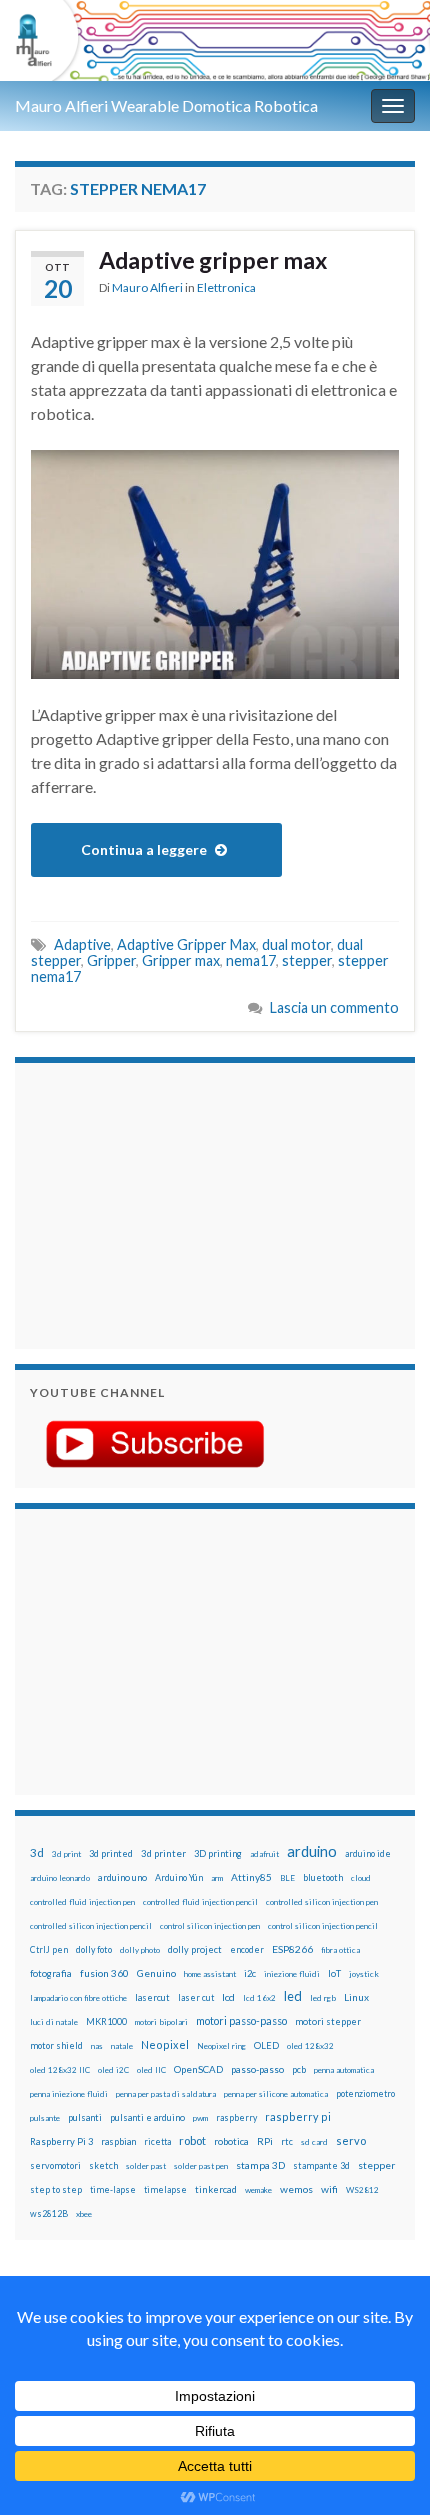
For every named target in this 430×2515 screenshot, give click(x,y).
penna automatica (344, 2070)
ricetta (157, 2142)
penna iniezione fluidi (69, 2094)
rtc (287, 2141)
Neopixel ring (221, 2046)
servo (351, 2140)
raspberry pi (298, 2116)
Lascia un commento (334, 1007)
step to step (56, 2189)
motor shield (56, 2045)
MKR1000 (106, 2021)
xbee (84, 2214)
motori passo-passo (241, 2020)
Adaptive (82, 944)
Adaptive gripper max (213, 260)
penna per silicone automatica (276, 2094)
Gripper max (181, 960)
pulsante (45, 2118)
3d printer (163, 1853)
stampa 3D (260, 2165)
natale (122, 2046)
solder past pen (201, 2166)
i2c (250, 1973)
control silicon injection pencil (323, 1926)
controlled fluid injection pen (82, 1902)
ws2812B (49, 2213)
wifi (329, 2189)
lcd (228, 1997)
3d (37, 1852)
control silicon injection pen (210, 1926)
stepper (307, 960)
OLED (266, 2045)
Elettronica (226, 287)
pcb (299, 2069)
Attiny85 (251, 1877)
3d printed (111, 1853)
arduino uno (122, 1877)
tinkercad (216, 2189)
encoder (247, 1949)
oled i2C (113, 2070)
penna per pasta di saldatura (166, 2094)
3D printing (218, 1853)
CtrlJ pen (49, 1950)
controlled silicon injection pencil (91, 1926)
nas (97, 2046)
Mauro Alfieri (147, 287)
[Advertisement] (155, 1203)
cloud (361, 1878)
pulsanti (85, 2117)
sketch (103, 2165)
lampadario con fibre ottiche (78, 1998)
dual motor (296, 944)
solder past (146, 2166)
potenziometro (365, 2093)
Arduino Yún (179, 1877)
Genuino (156, 1973)
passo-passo (257, 2069)
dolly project (195, 1949)
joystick (364, 1974)
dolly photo (140, 1950)
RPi (265, 2141)
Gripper (111, 960)
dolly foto (94, 1949)
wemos (296, 2189)
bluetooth (323, 1877)
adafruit (264, 1854)
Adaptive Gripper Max (186, 944)
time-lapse (113, 2190)
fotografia (51, 1973)
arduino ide (368, 1854)
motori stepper (328, 2021)
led (293, 1996)
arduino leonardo (60, 1878)
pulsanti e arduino (147, 2117)
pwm (200, 2118)
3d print (66, 1854)
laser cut (196, 1997)
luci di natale (54, 2022)
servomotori (55, 2165)
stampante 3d (321, 2165)
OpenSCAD (198, 2069)
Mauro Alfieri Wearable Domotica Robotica (166, 105)
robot (192, 2140)
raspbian (118, 2141)
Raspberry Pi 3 (61, 2141)
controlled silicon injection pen (322, 1902)
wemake (258, 2190)
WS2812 (362, 2190)
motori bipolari (161, 2022)
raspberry (236, 2117)
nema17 (251, 960)
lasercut (152, 1997)
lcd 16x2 (259, 1998)
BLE (287, 1878)
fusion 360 (104, 1973)
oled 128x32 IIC (60, 2070)
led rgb (323, 1998)
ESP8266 (292, 1949)
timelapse (165, 2190)
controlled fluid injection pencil (200, 1902)
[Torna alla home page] (215, 40)
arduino (312, 1851)
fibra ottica (340, 1950)
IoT (334, 1973)
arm (217, 1878)
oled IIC (151, 2070)
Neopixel (165, 2044)
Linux (356, 1997)
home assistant (210, 1974)
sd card (314, 2142)
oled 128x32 (310, 2046)
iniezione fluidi (292, 1974)
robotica (231, 2141)
